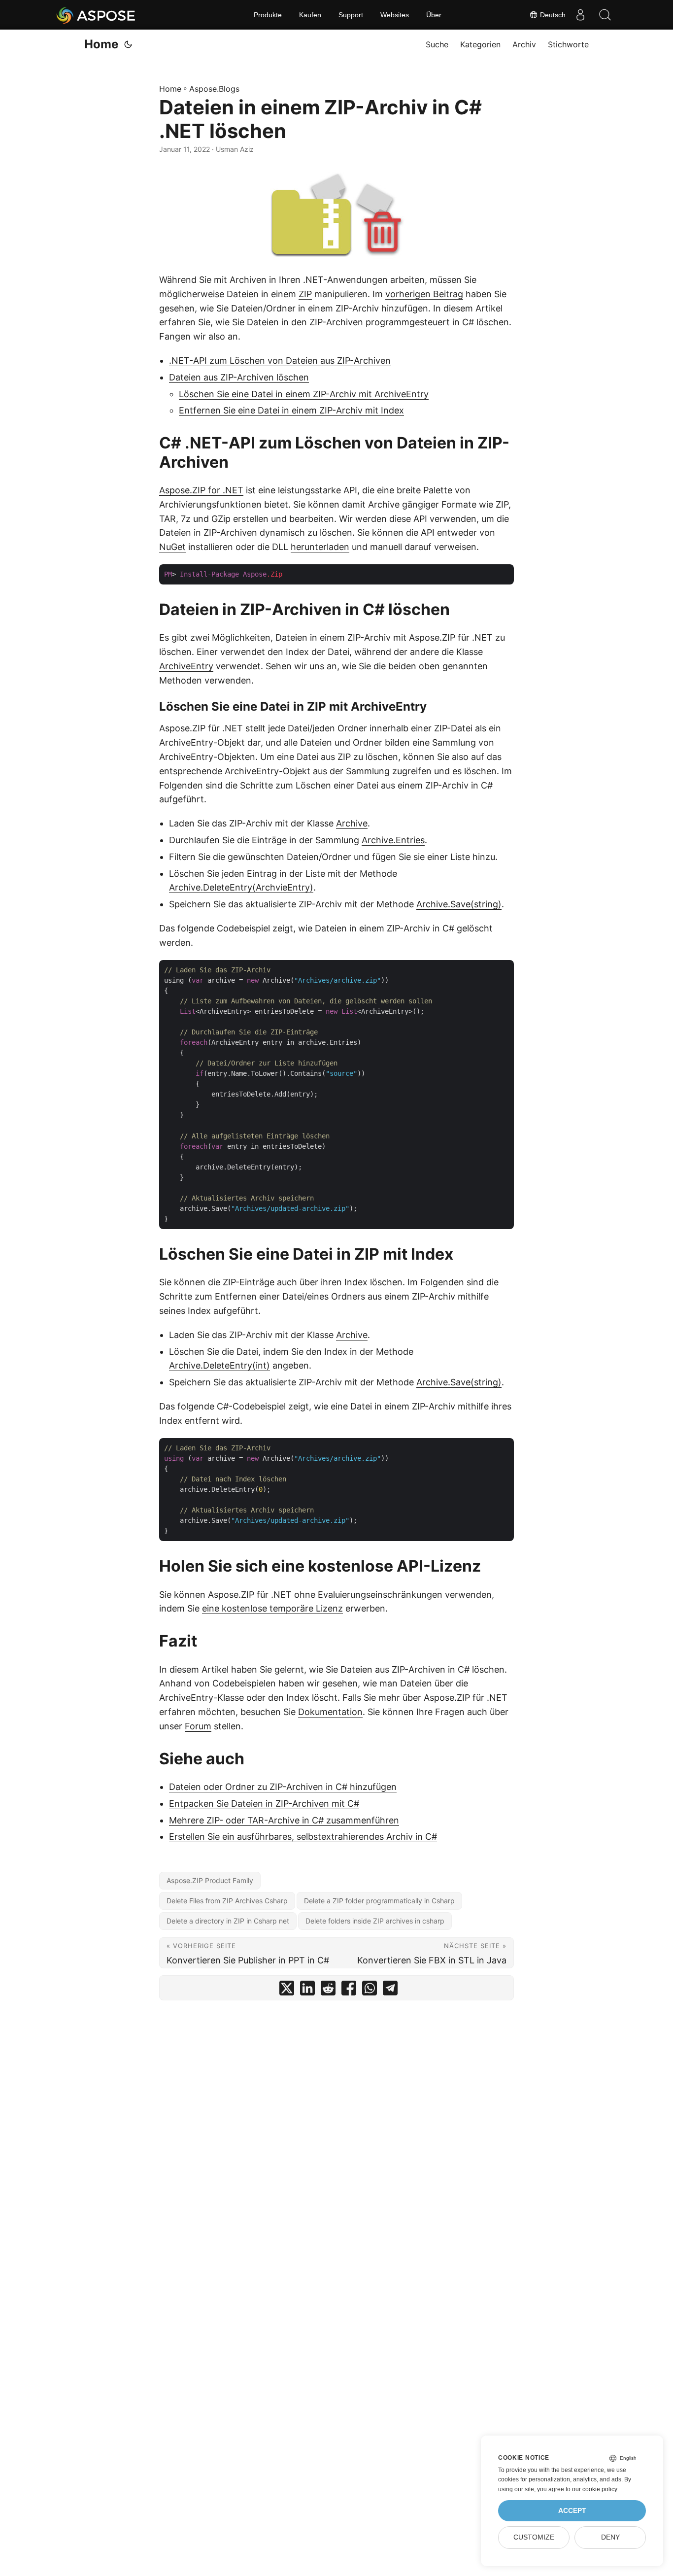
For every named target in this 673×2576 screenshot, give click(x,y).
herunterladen (320, 547)
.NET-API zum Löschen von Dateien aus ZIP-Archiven (280, 361)
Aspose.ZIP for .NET (201, 490)
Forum (198, 1726)
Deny (610, 2537)
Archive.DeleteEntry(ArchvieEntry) (241, 887)
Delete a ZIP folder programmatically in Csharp (379, 1901)
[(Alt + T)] (128, 44)
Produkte (268, 15)
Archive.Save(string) (459, 904)
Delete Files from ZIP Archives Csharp (227, 1901)
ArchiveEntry (186, 666)
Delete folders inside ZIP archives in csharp (375, 1921)
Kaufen (310, 15)
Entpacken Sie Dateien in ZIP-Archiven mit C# (264, 1803)
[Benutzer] (580, 15)
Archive (352, 823)
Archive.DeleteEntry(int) (219, 1365)
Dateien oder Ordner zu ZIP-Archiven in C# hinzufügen (283, 1787)
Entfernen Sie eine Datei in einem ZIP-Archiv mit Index (291, 410)
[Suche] (605, 15)
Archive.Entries (393, 840)
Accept (572, 2511)
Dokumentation (330, 1712)
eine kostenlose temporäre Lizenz (272, 1608)
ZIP (305, 294)
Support (351, 15)
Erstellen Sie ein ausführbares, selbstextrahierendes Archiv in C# (303, 1837)
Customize (534, 2537)
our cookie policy (594, 2489)
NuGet (172, 547)
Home (101, 44)
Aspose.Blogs (214, 89)
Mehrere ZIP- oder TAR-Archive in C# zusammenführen (284, 1820)
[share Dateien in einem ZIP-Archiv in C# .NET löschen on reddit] (328, 1990)
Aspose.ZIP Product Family (210, 1880)
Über (434, 15)
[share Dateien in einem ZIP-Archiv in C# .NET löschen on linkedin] (307, 1990)
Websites (395, 15)
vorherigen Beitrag (424, 294)
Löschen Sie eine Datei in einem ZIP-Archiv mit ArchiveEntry (304, 394)
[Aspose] (96, 15)
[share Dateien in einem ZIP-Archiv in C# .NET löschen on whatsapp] (370, 1990)
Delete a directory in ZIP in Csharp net (228, 1921)
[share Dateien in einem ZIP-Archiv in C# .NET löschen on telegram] (390, 1990)
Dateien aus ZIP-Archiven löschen (239, 377)
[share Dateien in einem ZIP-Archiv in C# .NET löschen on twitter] (287, 1990)
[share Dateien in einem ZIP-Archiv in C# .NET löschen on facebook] (349, 1990)
